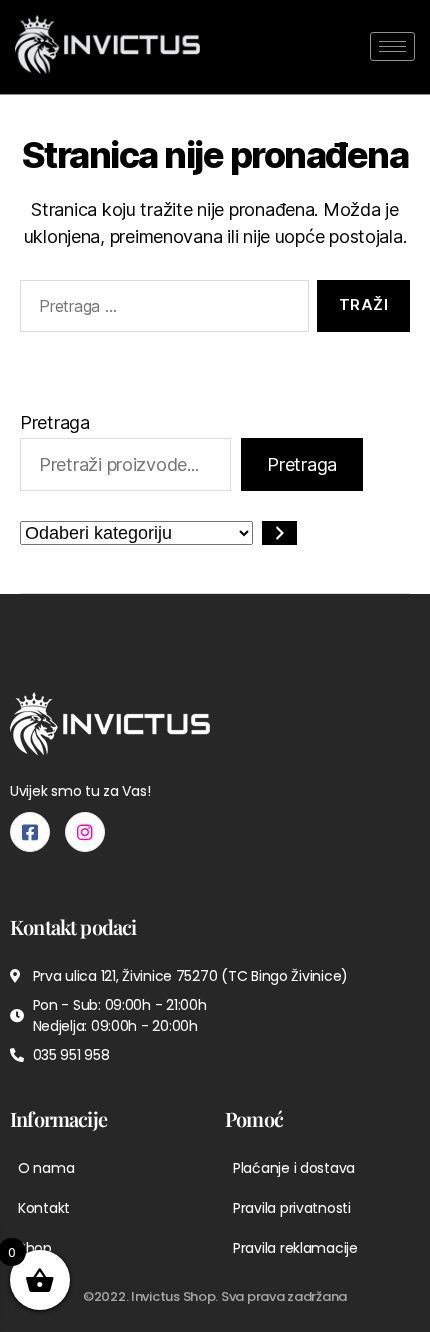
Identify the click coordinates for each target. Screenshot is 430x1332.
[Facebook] (30, 832)
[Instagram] (85, 832)
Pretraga (55, 422)
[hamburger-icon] (392, 46)
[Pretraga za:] (160, 310)
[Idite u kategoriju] (279, 533)
